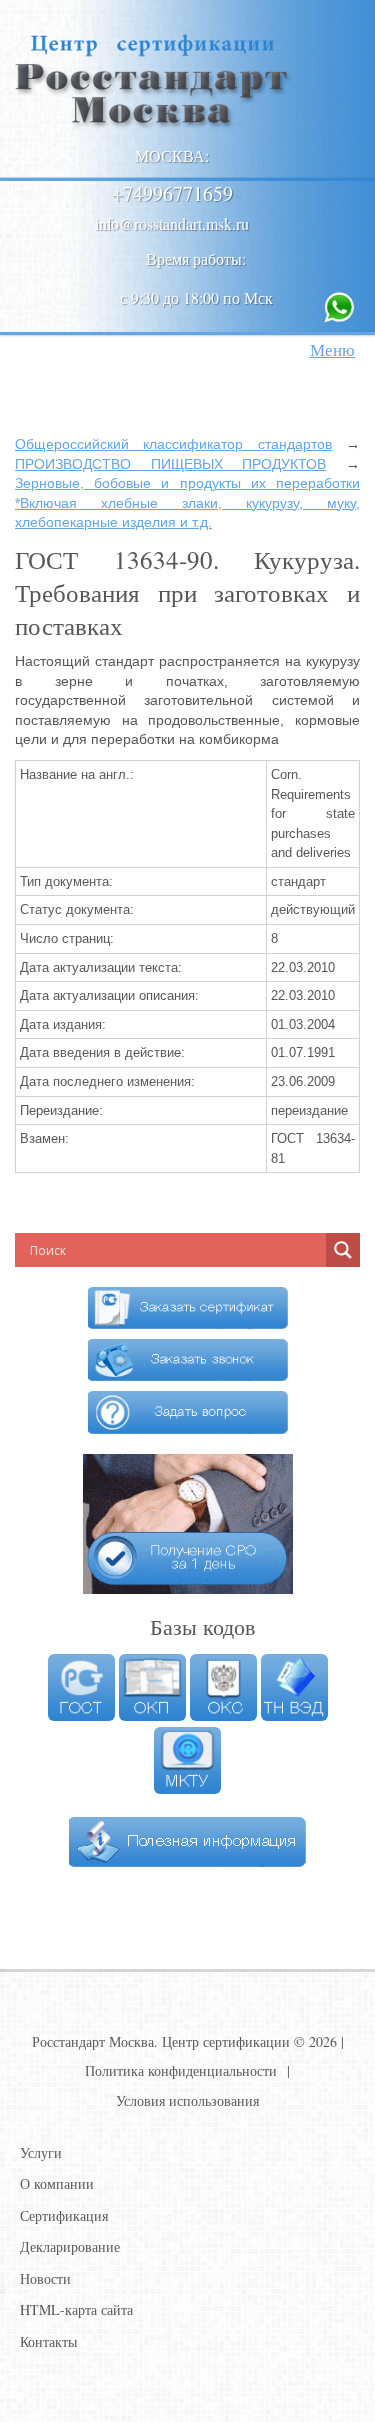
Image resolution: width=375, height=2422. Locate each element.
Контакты (48, 2341)
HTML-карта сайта (76, 2309)
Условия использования (187, 2100)
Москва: (172, 155)
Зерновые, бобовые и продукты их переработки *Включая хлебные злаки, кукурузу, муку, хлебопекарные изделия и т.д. (187, 502)
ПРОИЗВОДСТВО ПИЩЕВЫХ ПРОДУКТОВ (170, 464)
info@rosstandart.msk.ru (172, 223)
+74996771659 (172, 193)
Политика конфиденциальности (181, 2070)
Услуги (41, 2152)
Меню (332, 349)
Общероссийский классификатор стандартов (173, 444)
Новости (45, 2278)
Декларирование (70, 2246)
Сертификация (64, 2215)
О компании (57, 2183)
